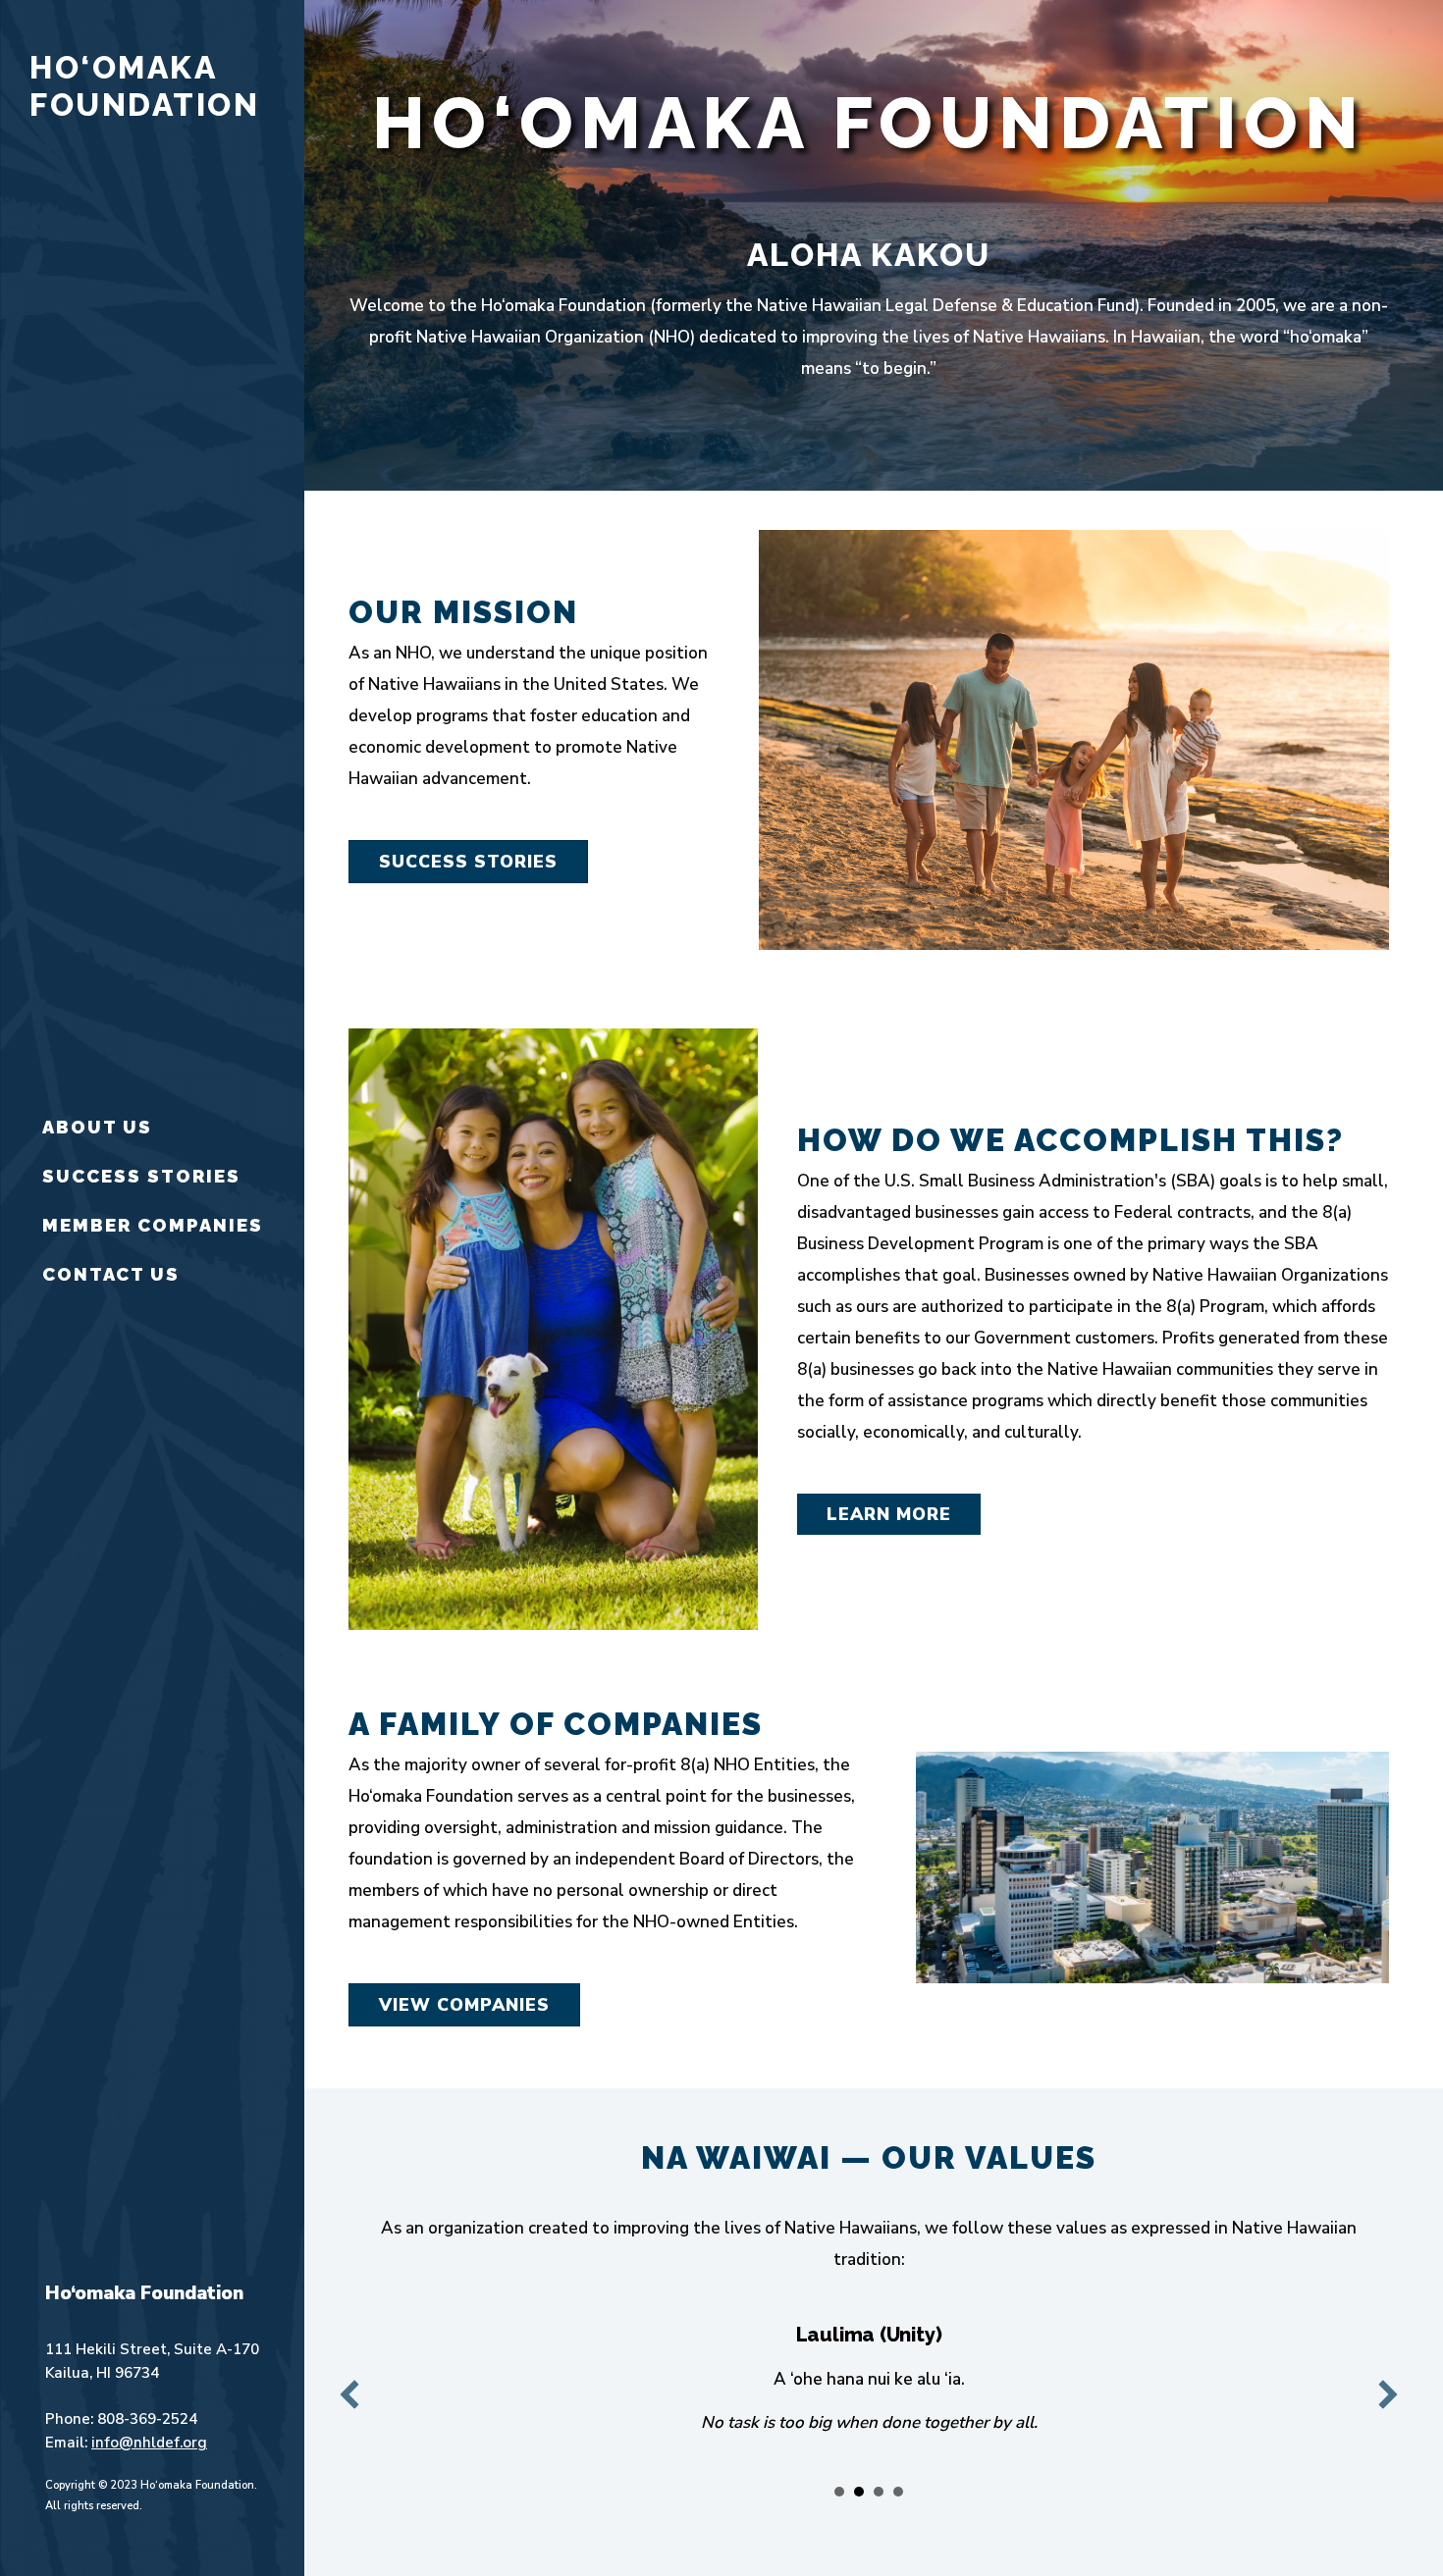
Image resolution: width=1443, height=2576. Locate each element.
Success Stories (141, 1176)
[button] (349, 2394)
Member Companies (153, 1225)
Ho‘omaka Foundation (144, 86)
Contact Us (111, 1274)
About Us (97, 1127)
